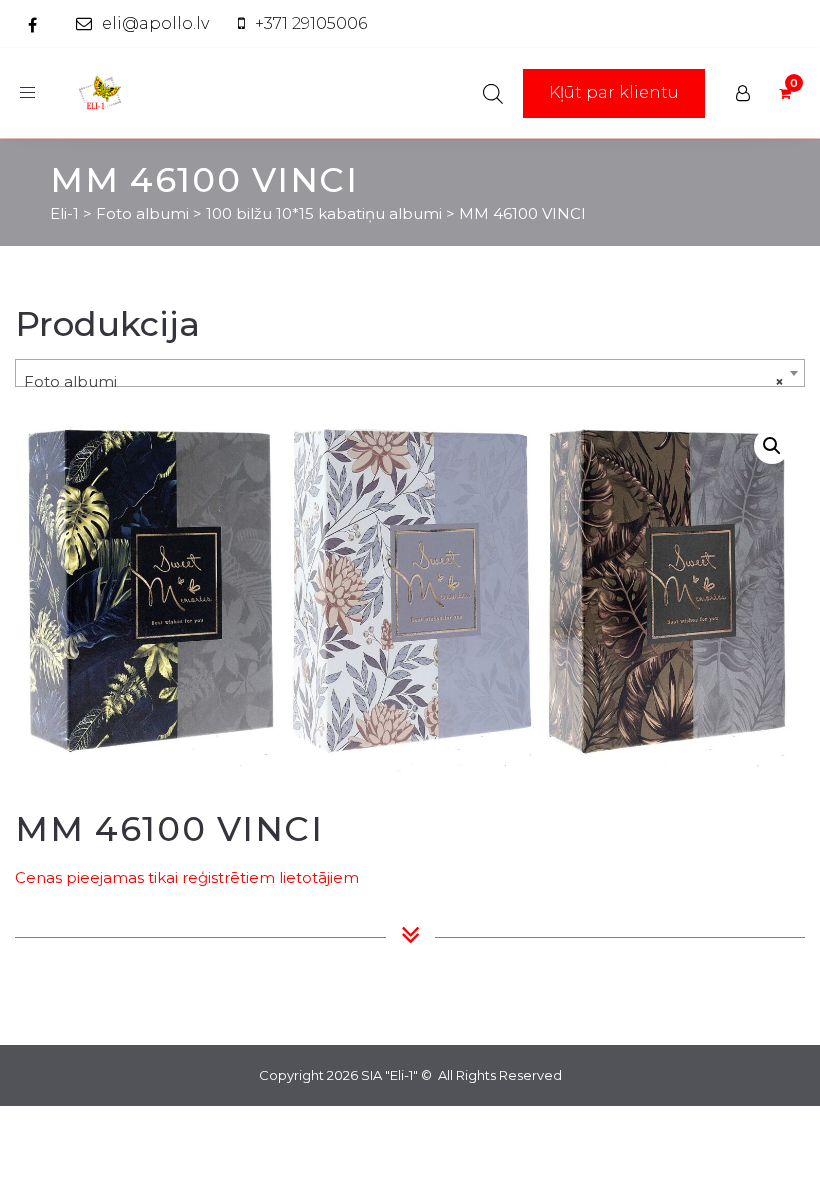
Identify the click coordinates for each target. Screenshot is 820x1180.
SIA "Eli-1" (389, 1075)
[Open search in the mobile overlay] (493, 93)
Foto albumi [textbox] (404, 381)
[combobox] (410, 373)
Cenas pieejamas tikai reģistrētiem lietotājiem (187, 877)
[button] (772, 446)
